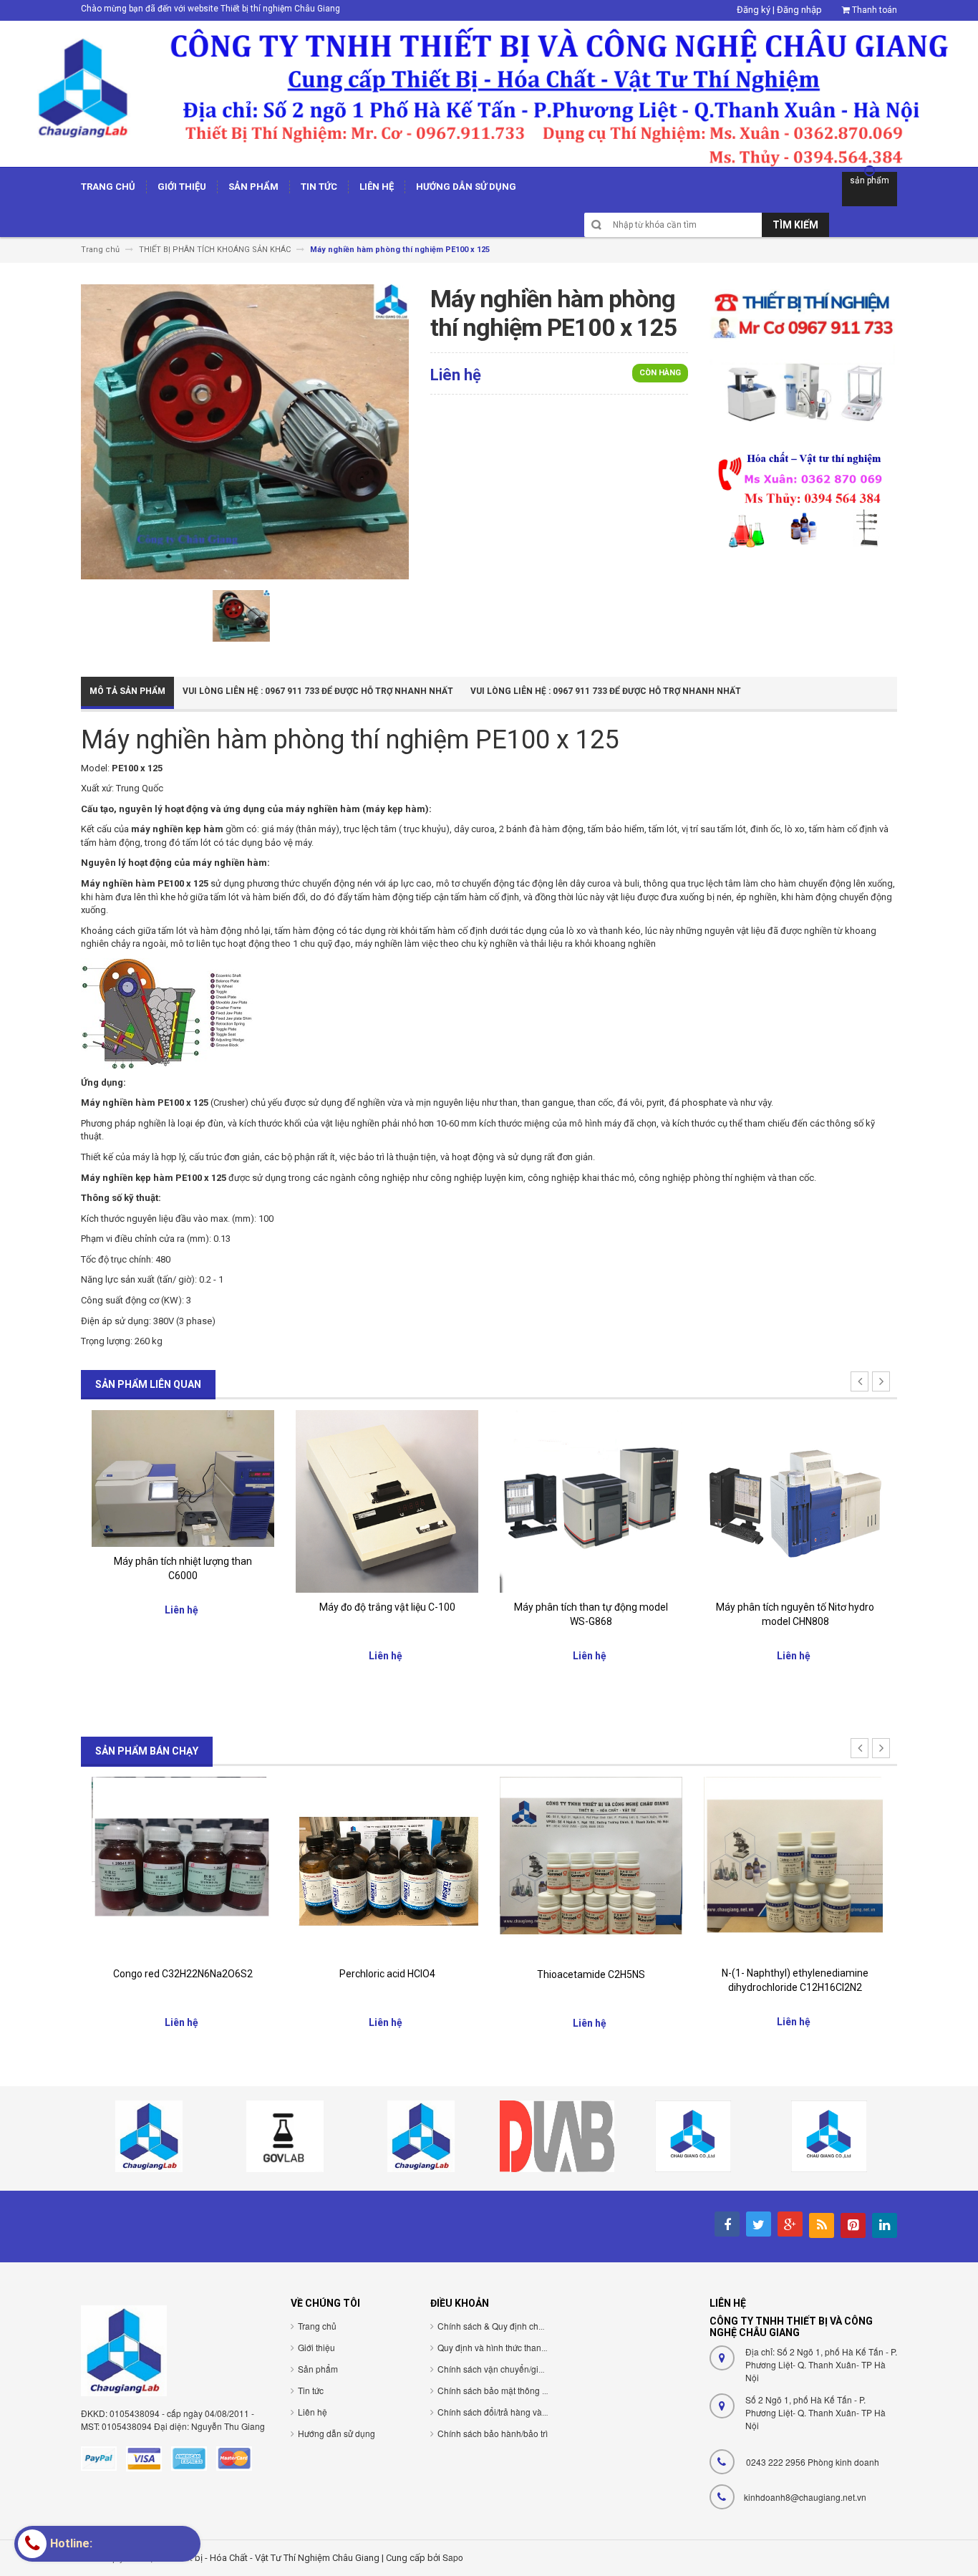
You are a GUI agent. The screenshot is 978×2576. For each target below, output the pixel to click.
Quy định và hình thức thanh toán (502, 2347)
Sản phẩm (318, 2369)
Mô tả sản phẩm (127, 691)
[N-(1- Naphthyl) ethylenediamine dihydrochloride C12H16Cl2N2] (591, 1867)
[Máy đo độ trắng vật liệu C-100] (183, 1501)
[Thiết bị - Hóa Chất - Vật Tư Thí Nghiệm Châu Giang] (489, 93)
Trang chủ (317, 2326)
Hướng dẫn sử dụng (337, 2433)
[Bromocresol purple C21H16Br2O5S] (795, 1864)
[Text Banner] (803, 499)
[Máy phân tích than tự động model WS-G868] (387, 1501)
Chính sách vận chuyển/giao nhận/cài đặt (518, 2369)
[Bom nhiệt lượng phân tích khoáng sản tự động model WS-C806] (795, 1501)
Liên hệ (313, 2412)
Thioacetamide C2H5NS (387, 1974)
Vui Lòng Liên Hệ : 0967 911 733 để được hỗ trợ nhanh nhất (318, 691)
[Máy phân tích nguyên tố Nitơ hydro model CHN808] (591, 1501)
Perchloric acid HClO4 (183, 1974)
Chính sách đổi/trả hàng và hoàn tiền (509, 2412)
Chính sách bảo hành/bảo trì (493, 2433)
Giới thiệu (316, 2347)
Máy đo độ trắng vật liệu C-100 (183, 1607)
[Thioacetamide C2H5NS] (387, 1868)
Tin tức (311, 2390)
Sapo (453, 2557)
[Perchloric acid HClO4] (183, 1867)
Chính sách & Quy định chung (495, 2326)
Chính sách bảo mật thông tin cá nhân (511, 2390)
